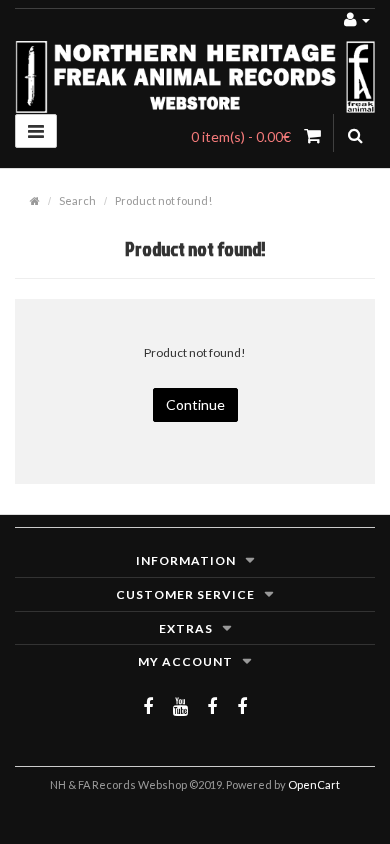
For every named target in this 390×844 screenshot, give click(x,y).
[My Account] (357, 18)
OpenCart (314, 784)
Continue (195, 404)
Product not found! (163, 200)
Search (77, 200)
